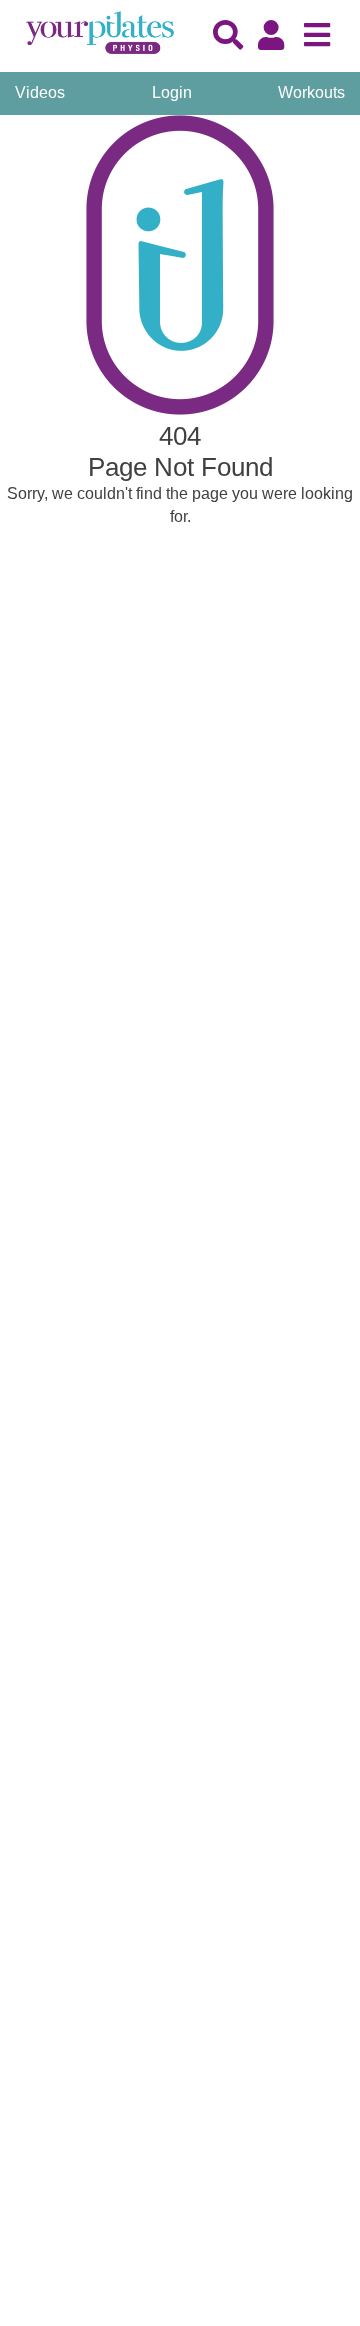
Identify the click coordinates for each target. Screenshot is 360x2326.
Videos (40, 92)
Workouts (311, 92)
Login (172, 92)
